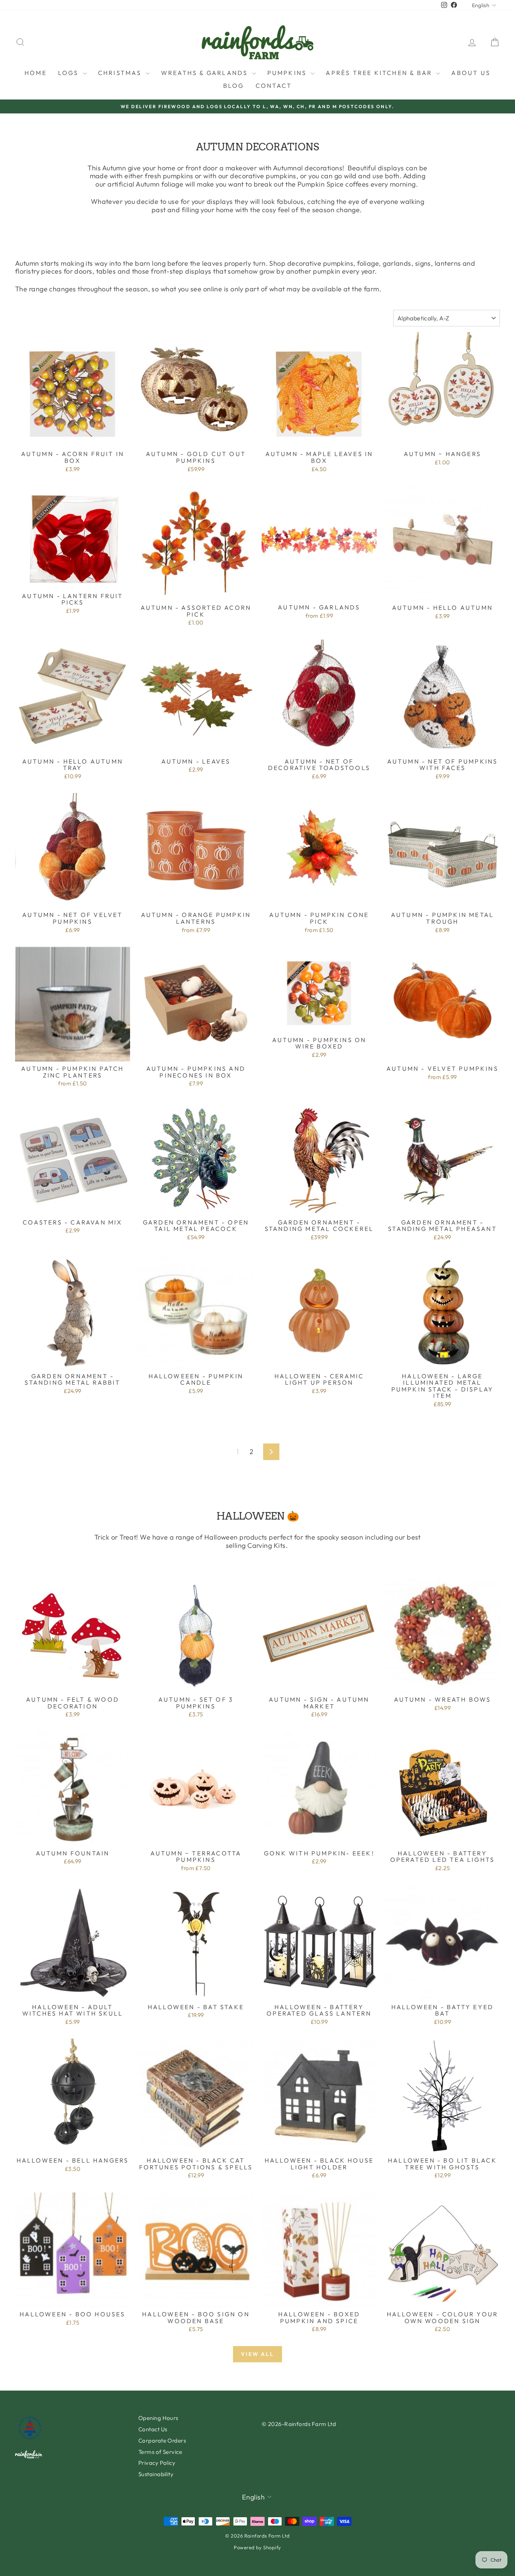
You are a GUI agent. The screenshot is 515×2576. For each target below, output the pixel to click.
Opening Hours (158, 2418)
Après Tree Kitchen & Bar (380, 73)
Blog (234, 86)
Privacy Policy (157, 2463)
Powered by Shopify (257, 2547)
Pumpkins (288, 73)
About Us (471, 73)
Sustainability (156, 2474)
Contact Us (153, 2429)
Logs (70, 73)
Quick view (73, 439)
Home (36, 73)
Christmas (121, 73)
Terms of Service (160, 2452)
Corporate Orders (162, 2441)
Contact (274, 86)
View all (257, 2354)
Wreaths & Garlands (206, 73)
